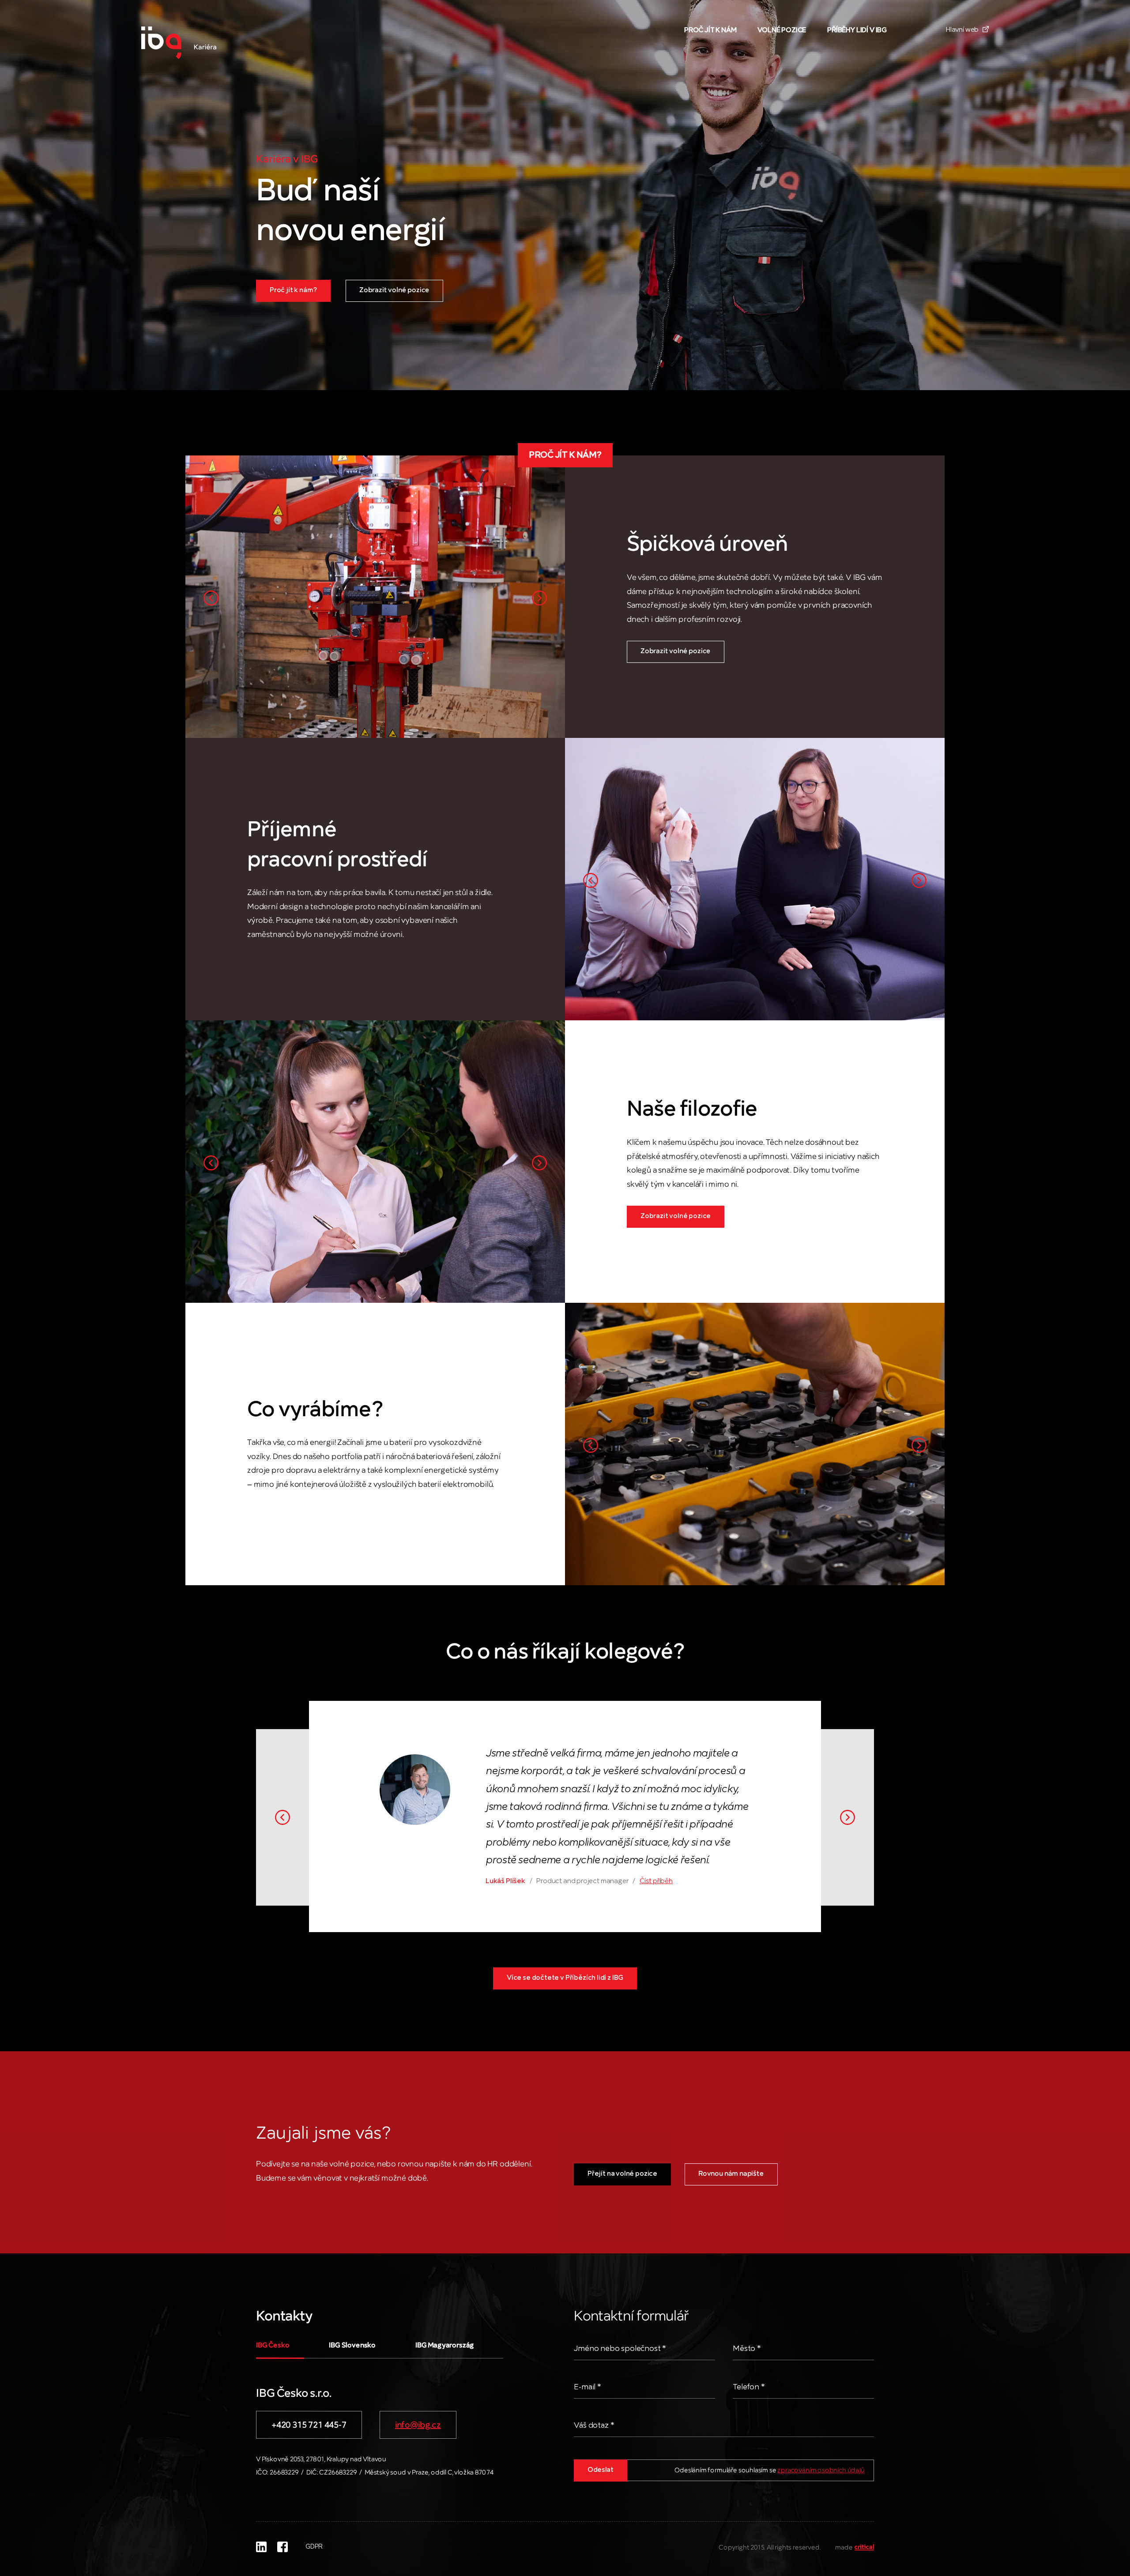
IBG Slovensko (352, 2346)
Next (539, 598)
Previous (211, 598)
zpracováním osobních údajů (821, 2471)
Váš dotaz (594, 2426)
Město (747, 2349)
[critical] (864, 2548)
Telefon (749, 2387)
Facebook (282, 2547)
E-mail (588, 2387)
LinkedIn (261, 2547)
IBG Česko (273, 2346)
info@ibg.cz (418, 2425)
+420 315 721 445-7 (309, 2425)
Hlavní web (963, 30)
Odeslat (601, 2470)
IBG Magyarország (445, 2346)
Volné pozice (782, 30)
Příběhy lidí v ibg (857, 30)
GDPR (314, 2547)
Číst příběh (656, 1881)
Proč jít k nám (710, 30)
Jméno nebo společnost (620, 2349)
